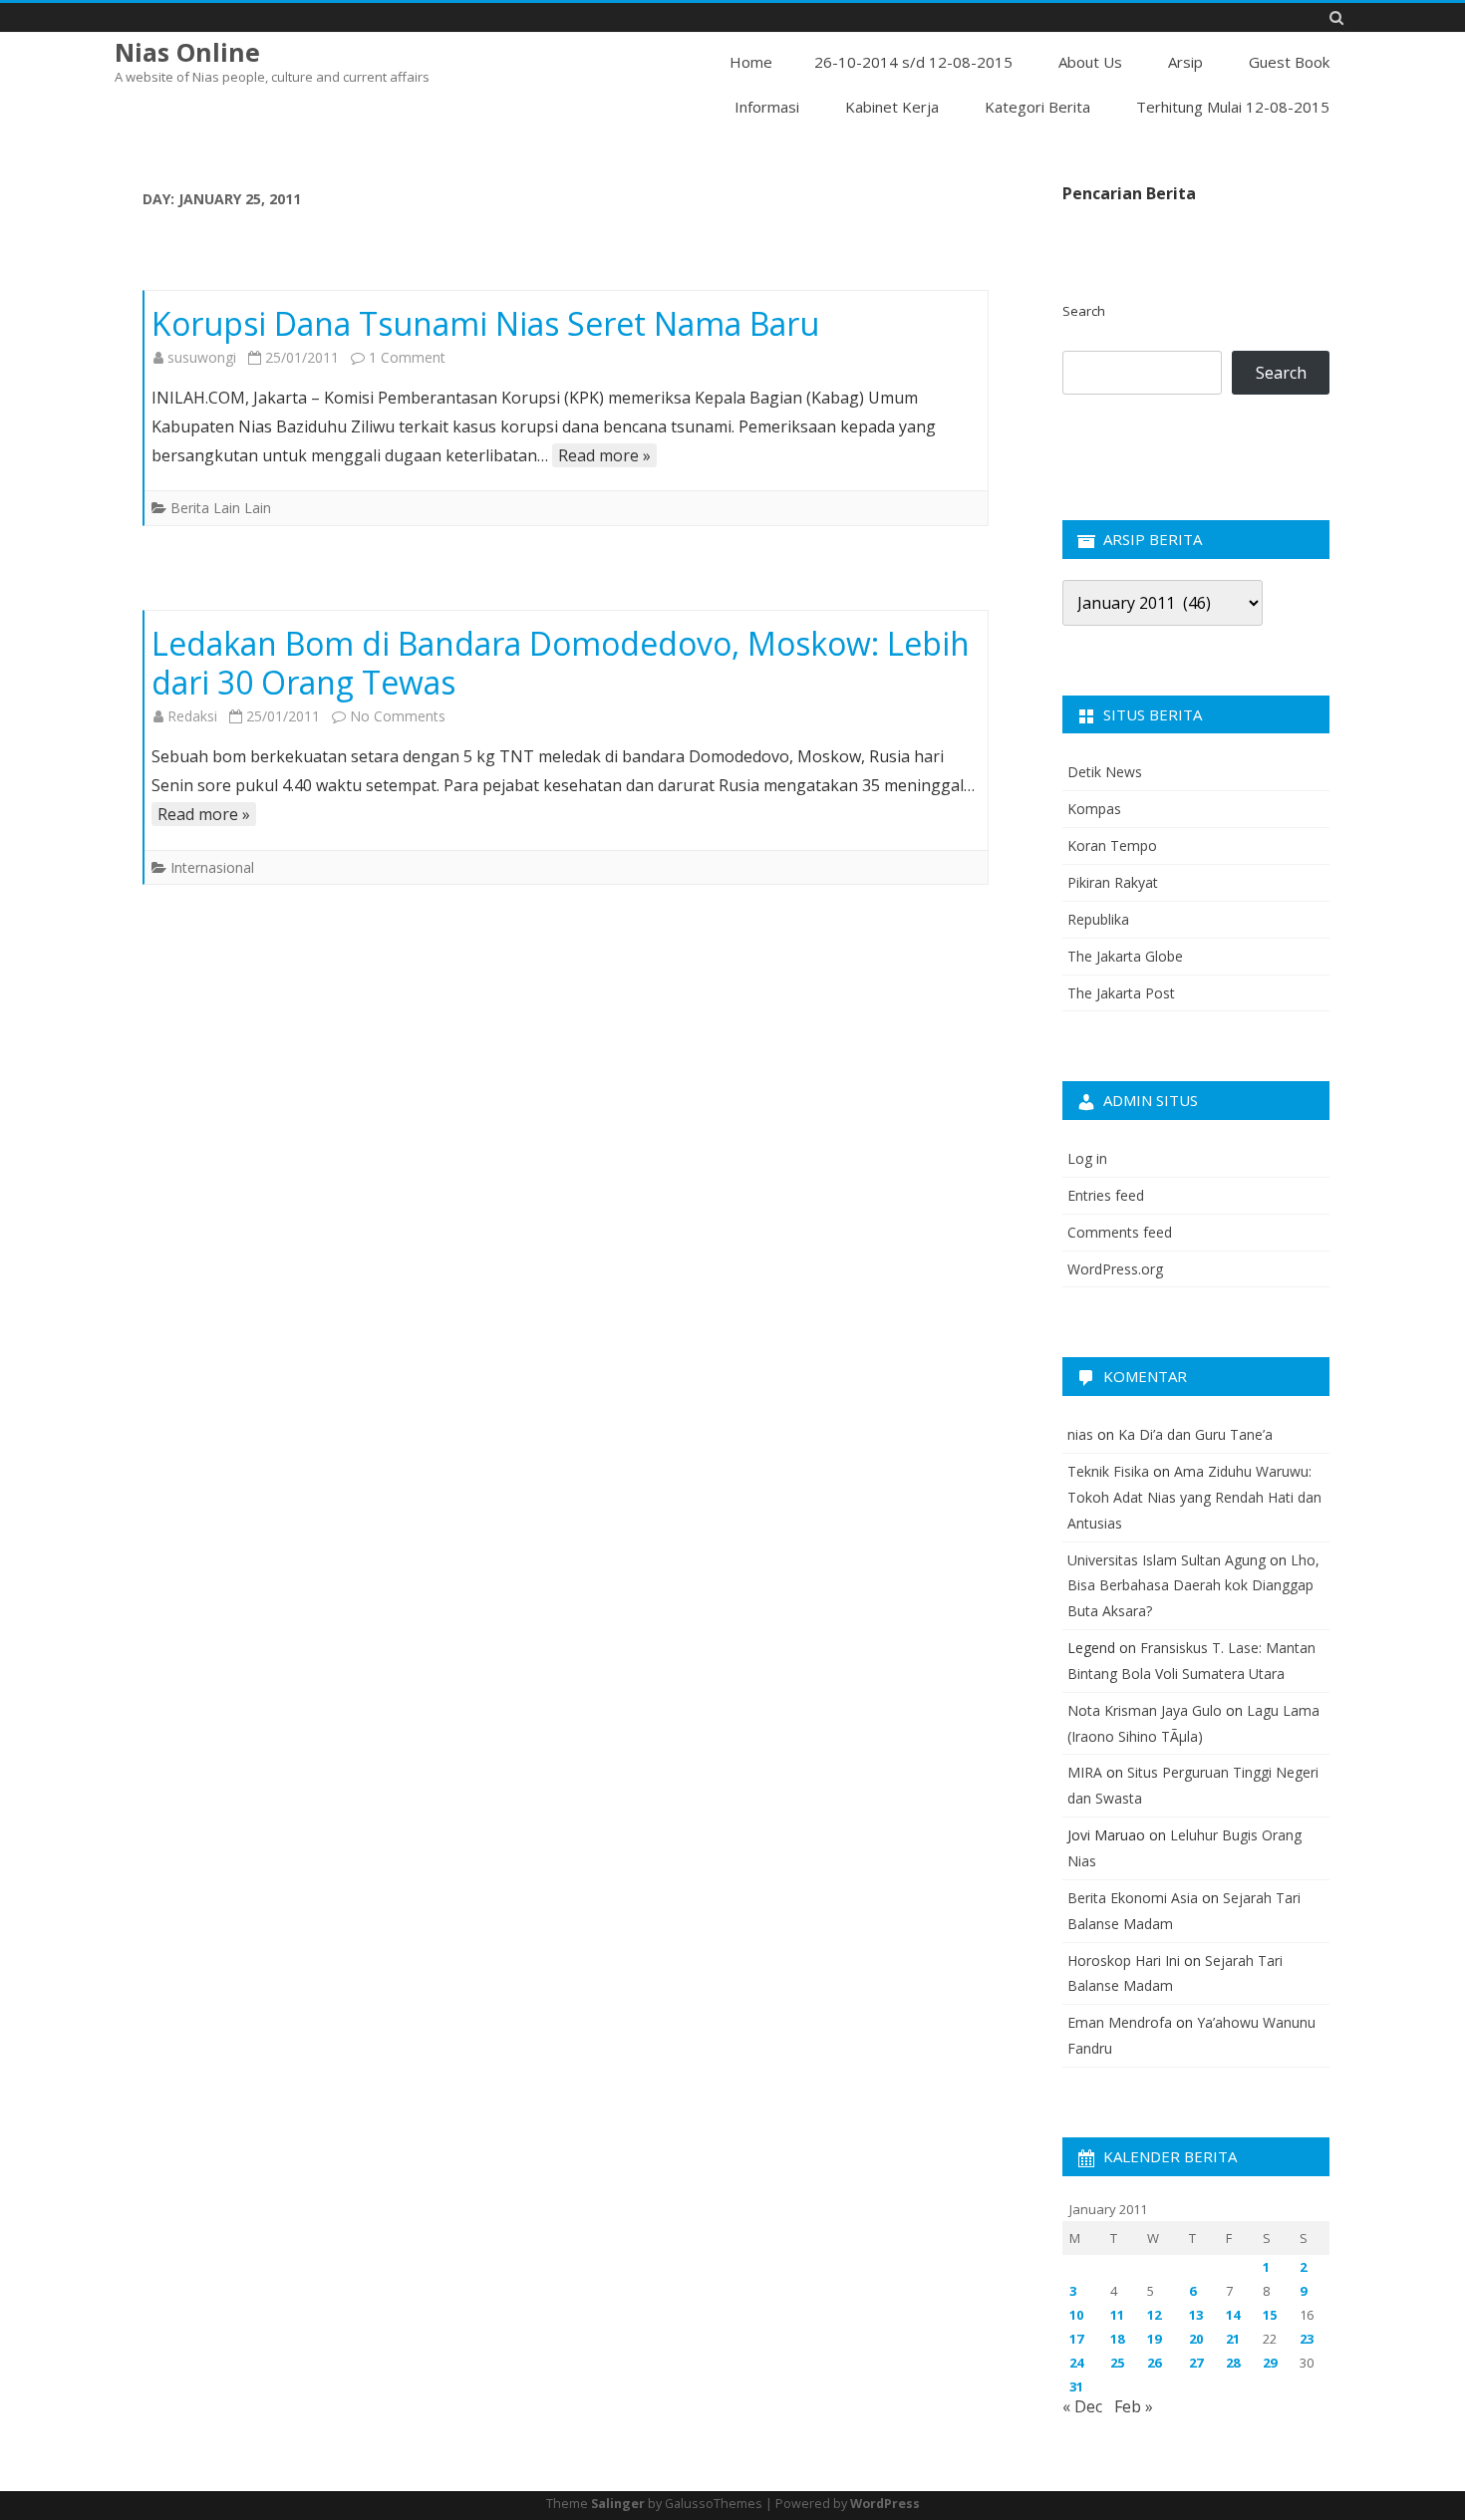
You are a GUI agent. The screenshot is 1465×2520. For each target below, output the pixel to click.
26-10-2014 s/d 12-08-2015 (913, 62)
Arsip (1185, 62)
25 (1117, 2363)
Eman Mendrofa (1120, 2022)
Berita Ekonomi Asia (1133, 1898)
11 (1117, 2315)
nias (1080, 1434)
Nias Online (187, 52)
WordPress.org (1115, 1269)
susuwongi (202, 357)
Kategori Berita (1037, 107)
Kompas (1094, 809)
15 (1270, 2315)
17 (1076, 2339)
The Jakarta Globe (1125, 956)
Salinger (618, 2504)
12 (1154, 2315)
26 (1154, 2363)
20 (1196, 2339)
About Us (1090, 62)
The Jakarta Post (1121, 993)
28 (1233, 2363)
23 (1307, 2339)
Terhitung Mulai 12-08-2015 (1233, 107)
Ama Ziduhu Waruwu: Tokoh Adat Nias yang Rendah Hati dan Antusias (1194, 1497)
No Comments (398, 716)
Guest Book (1289, 62)
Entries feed (1106, 1195)
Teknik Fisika (1108, 1471)
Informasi (767, 107)
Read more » (604, 455)
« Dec (1082, 2406)
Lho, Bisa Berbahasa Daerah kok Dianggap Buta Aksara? (1193, 1586)
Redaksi (192, 716)
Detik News (1105, 772)
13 (1196, 2315)
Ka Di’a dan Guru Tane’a (1195, 1434)
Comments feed (1120, 1232)
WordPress (885, 2504)
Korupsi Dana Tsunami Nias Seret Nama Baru (485, 323)
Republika (1098, 919)
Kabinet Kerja (892, 107)
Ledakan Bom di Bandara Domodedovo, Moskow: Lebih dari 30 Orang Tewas (561, 663)
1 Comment (407, 357)
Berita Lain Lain (221, 508)
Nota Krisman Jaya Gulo (1145, 1710)
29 (1270, 2363)
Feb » (1134, 2406)
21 (1233, 2339)
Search (1084, 311)
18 (1117, 2339)
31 (1076, 2386)
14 (1233, 2315)
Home (751, 62)
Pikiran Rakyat (1113, 882)
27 (1196, 2363)
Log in (1087, 1158)
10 (1076, 2315)
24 (1076, 2363)
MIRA (1085, 1772)
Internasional (212, 867)
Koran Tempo (1112, 845)
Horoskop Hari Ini (1124, 1960)
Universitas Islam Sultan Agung (1167, 1560)
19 (1154, 2339)
